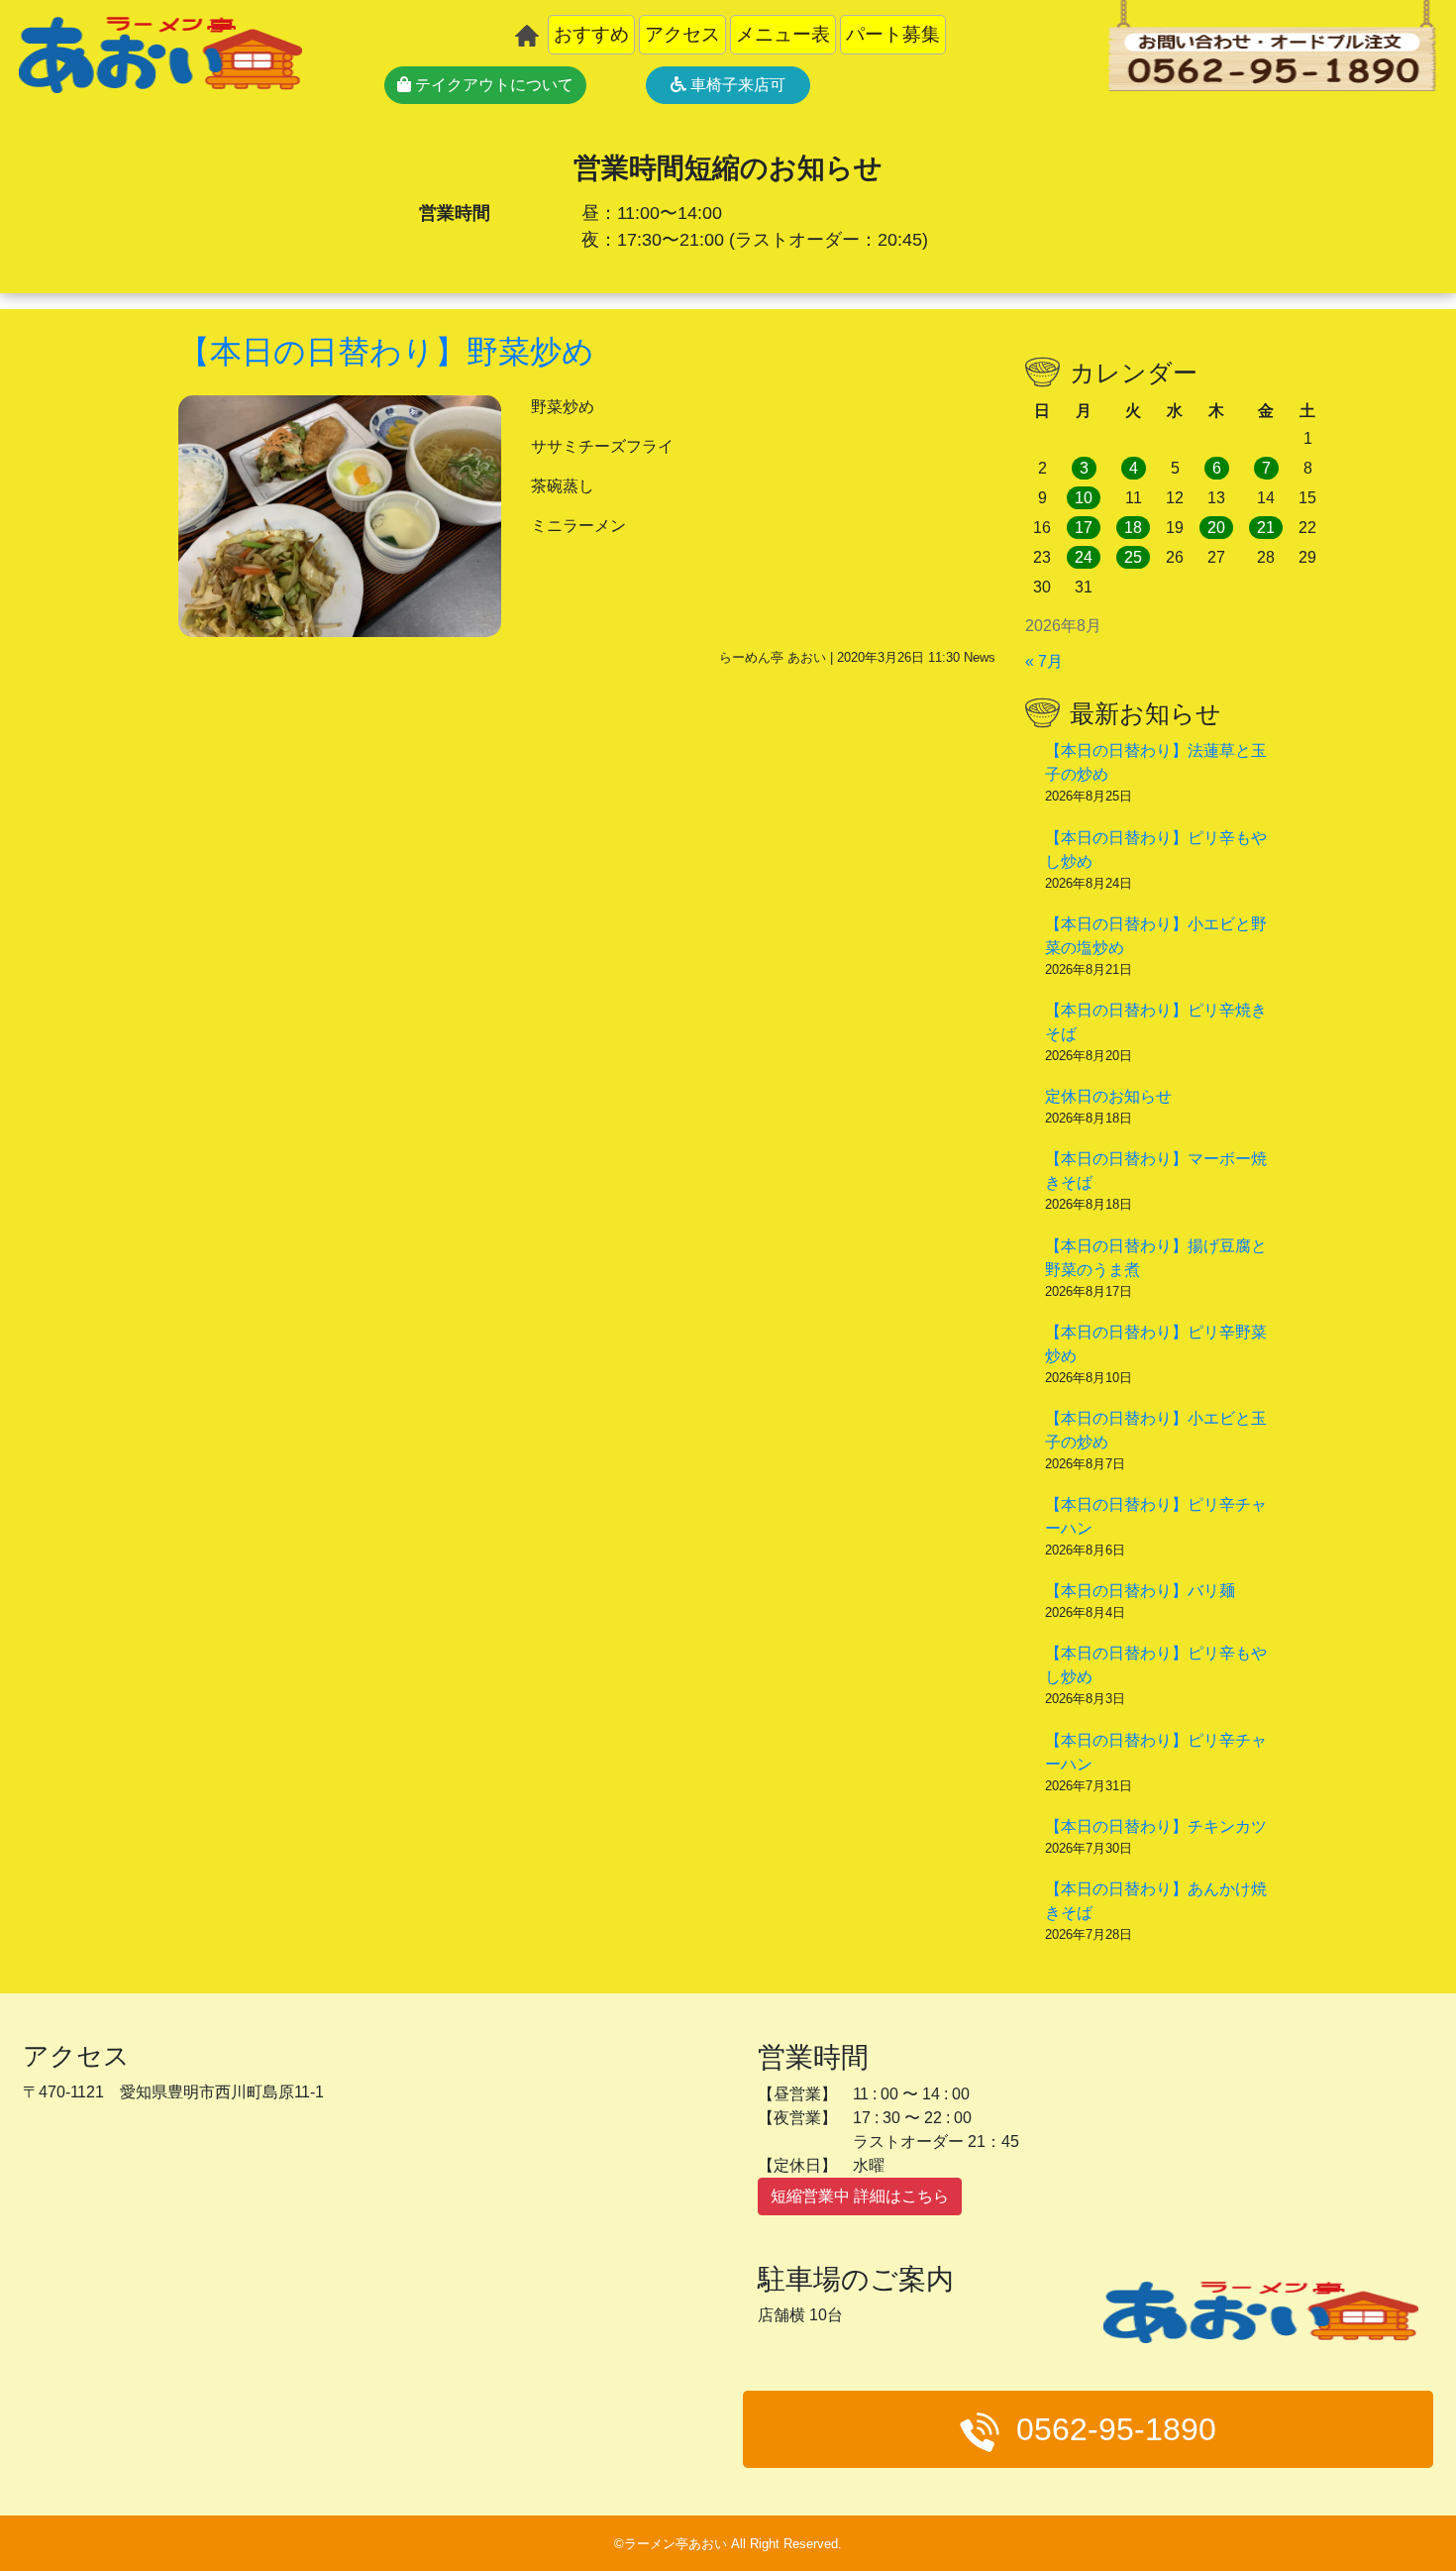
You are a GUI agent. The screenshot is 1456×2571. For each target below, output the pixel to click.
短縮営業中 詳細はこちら (860, 2196)
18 (1133, 528)
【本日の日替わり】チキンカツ (1156, 1826)
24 (1084, 557)
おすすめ (591, 34)
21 (1266, 528)
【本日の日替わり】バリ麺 (1140, 1591)
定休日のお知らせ (1108, 1096)
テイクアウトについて (492, 85)
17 (1084, 528)
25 (1133, 557)
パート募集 (893, 34)
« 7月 (1044, 661)
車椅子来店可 (736, 85)
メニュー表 (783, 34)
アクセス (682, 34)
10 (1084, 498)
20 (1216, 528)
